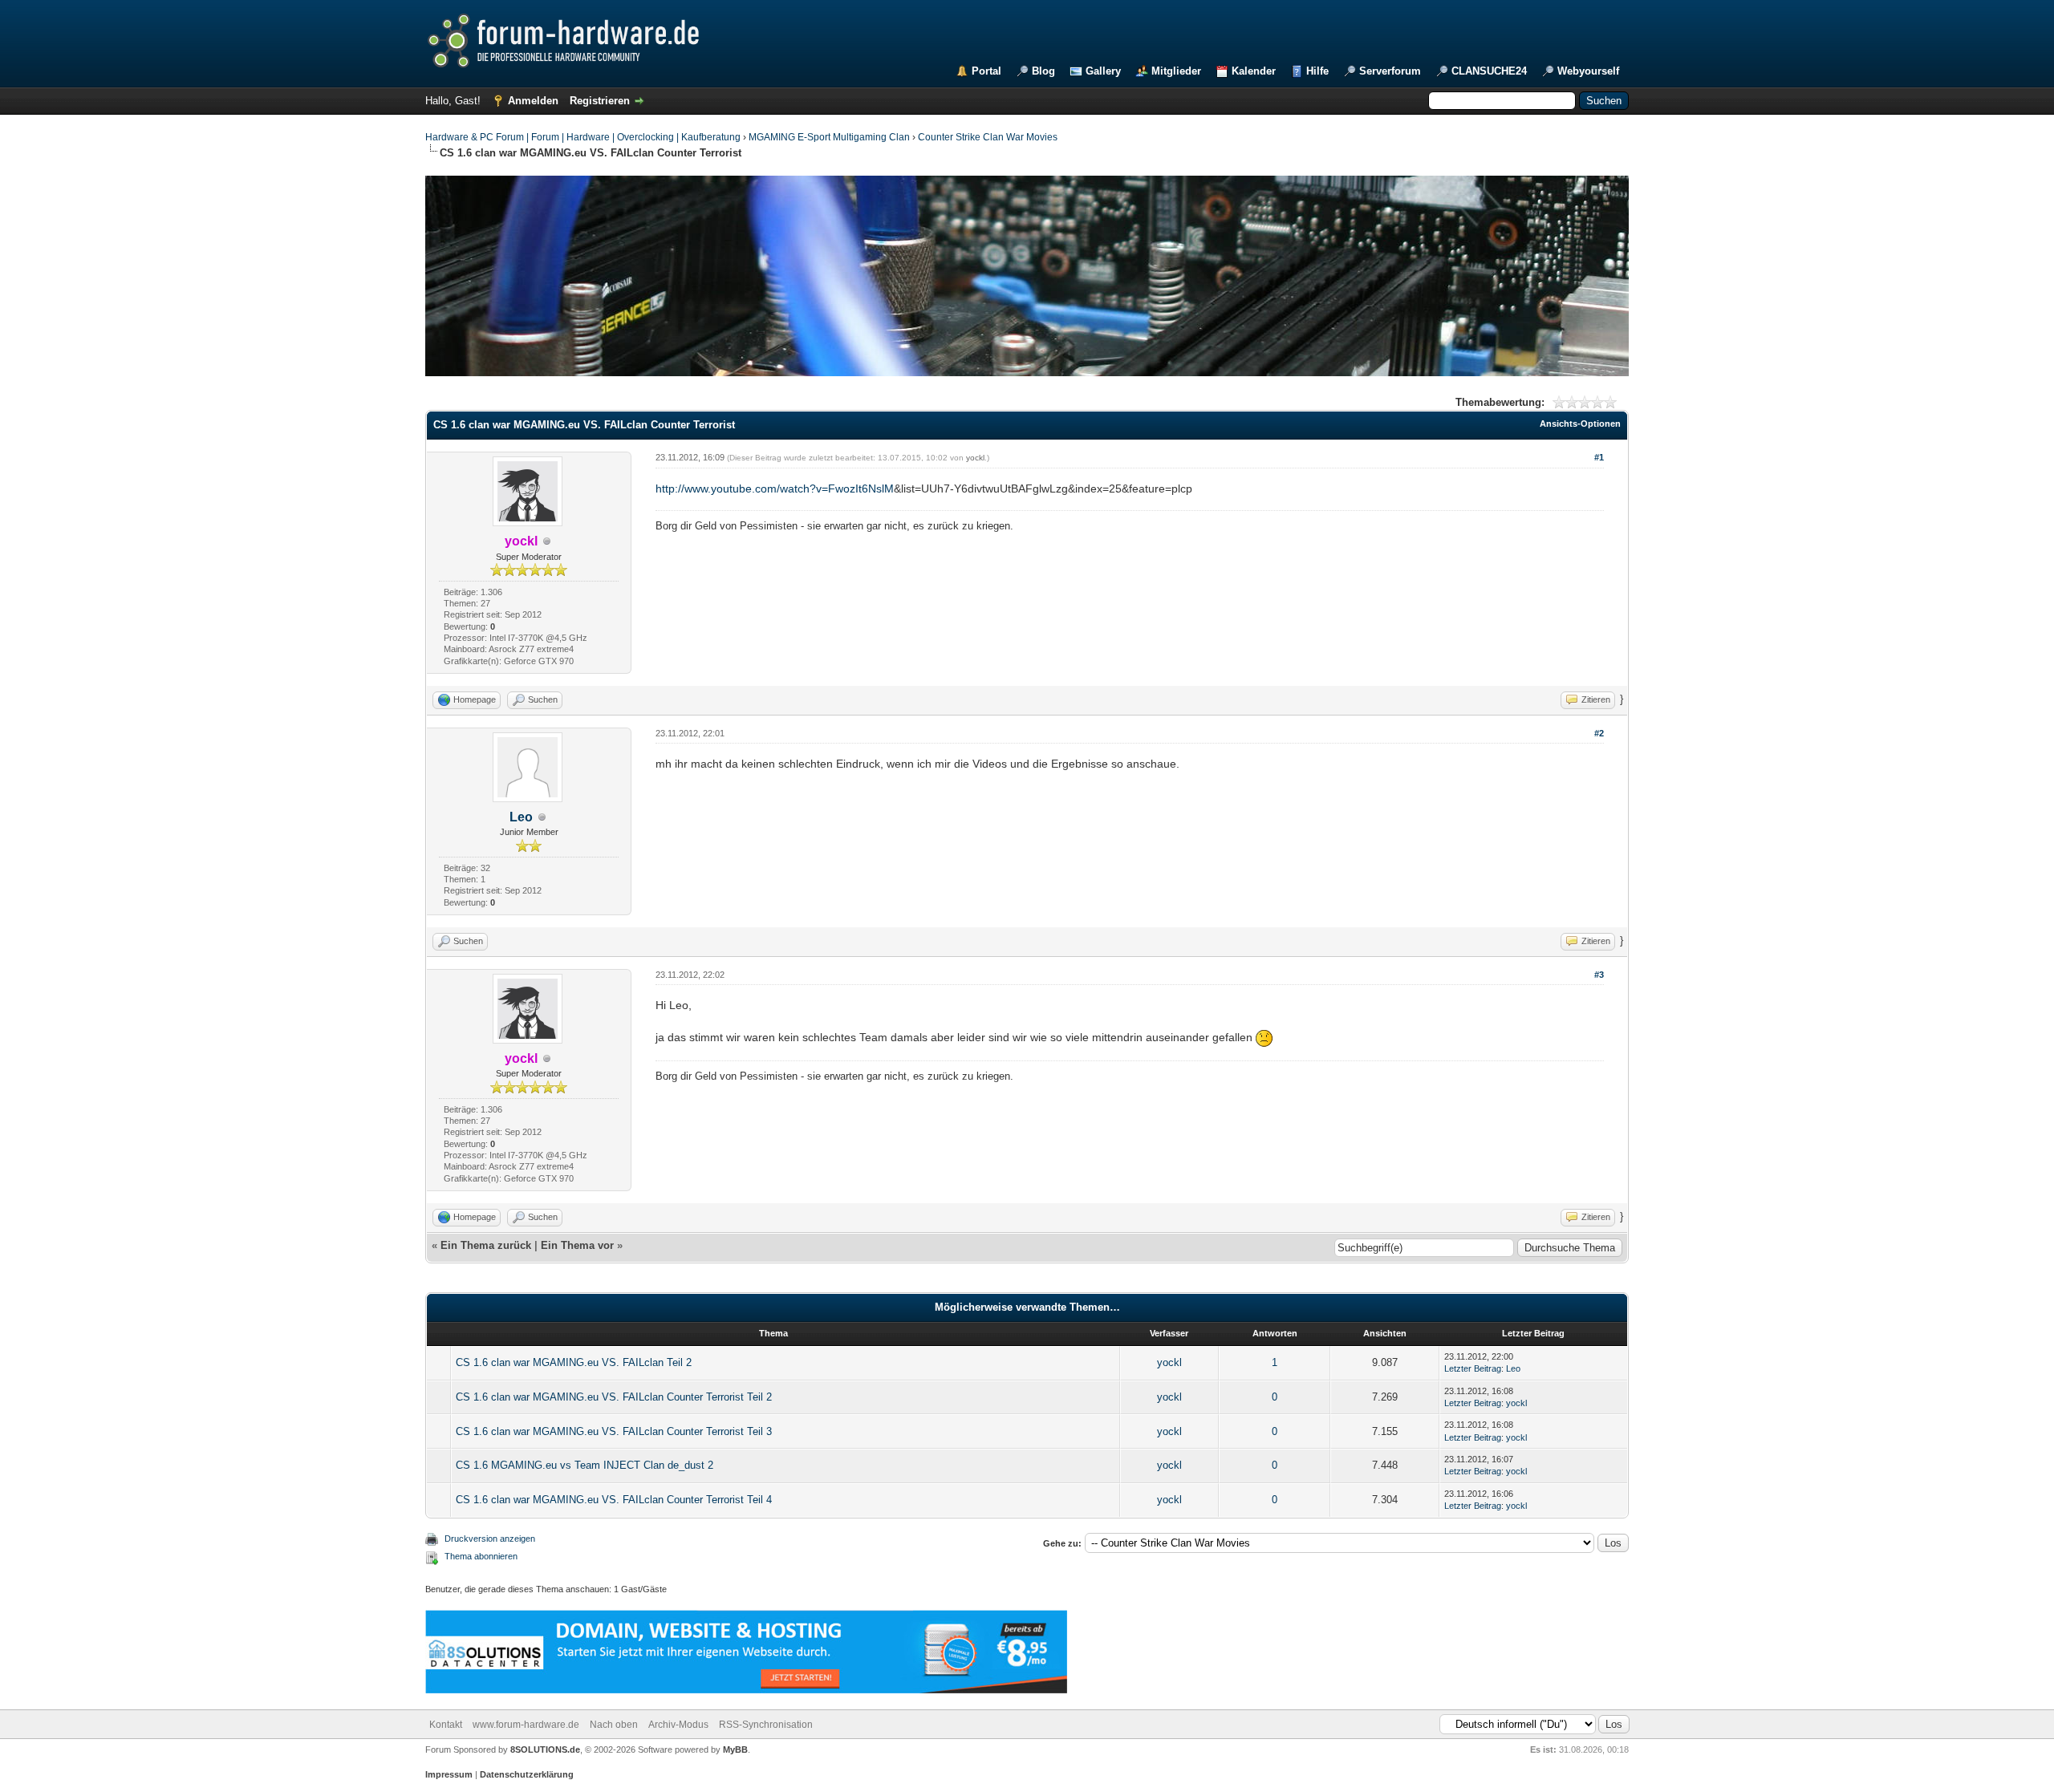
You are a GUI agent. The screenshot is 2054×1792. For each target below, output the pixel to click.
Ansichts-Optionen (1580, 424)
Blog (1043, 71)
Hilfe (1317, 71)
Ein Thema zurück (486, 1245)
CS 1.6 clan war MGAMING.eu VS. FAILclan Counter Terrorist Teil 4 (614, 1500)
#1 (1599, 457)
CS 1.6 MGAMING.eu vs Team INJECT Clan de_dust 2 (585, 1465)
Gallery (1103, 71)
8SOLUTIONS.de (544, 1749)
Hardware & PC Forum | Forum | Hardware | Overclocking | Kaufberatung (583, 137)
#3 (1599, 975)
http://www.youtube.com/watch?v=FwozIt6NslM (775, 489)
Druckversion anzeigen (490, 1539)
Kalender (1254, 71)
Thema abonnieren (481, 1556)
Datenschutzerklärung (527, 1774)
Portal (986, 71)
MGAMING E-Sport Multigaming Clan (829, 137)
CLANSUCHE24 (1489, 71)
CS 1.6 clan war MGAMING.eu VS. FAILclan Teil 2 (574, 1362)
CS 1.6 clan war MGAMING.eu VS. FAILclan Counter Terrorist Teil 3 (614, 1431)
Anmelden (533, 101)
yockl (975, 458)
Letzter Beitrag (1473, 1368)
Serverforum (1390, 71)
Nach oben (614, 1725)
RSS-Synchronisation (766, 1725)
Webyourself (1588, 71)
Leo (521, 817)
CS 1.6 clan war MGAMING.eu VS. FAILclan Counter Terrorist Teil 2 (614, 1397)
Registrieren (600, 101)
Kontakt (446, 1725)
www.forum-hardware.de (526, 1725)
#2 (1599, 733)
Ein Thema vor (577, 1245)
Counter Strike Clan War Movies (988, 137)
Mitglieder (1176, 71)
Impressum (449, 1774)
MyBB (735, 1749)
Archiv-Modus (678, 1725)
